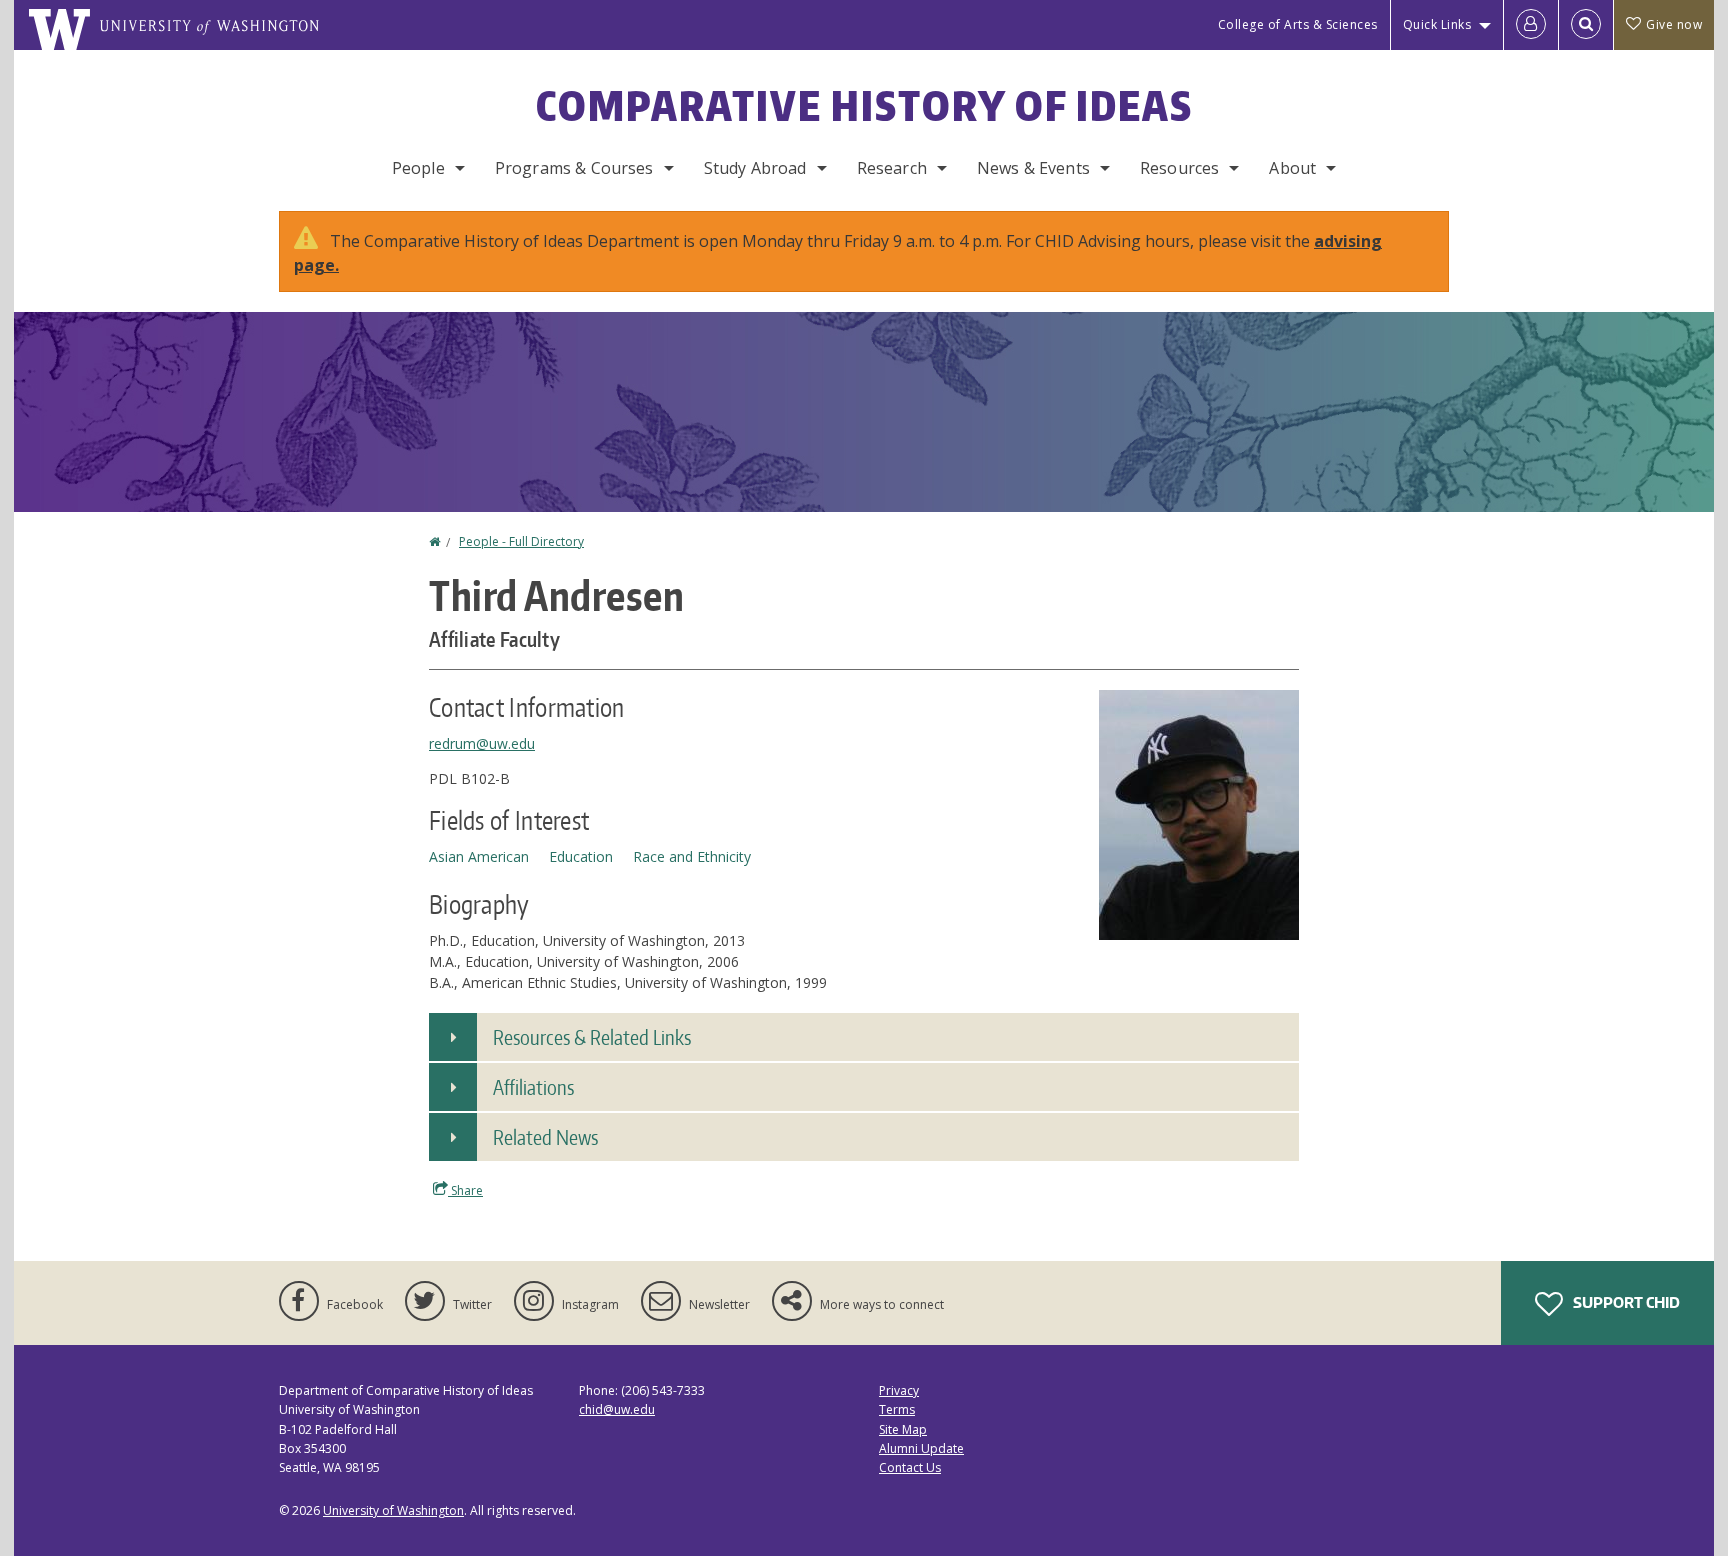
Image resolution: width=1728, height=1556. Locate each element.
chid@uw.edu (617, 1409)
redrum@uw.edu (482, 743)
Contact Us (910, 1467)
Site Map (903, 1429)
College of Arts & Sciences (1298, 24)
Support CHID (1625, 1302)
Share (465, 1190)
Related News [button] (545, 1137)
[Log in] (1531, 25)
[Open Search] (1586, 25)
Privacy (899, 1390)
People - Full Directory (521, 541)
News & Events (1033, 168)
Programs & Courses (574, 168)
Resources (1179, 168)
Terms (897, 1409)
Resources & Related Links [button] (592, 1037)
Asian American (479, 856)
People (418, 168)
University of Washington (393, 1510)
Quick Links (1437, 24)
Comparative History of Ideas (864, 106)
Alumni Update (921, 1448)
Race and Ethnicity (692, 856)
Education (581, 856)
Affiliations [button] (533, 1087)
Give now (1674, 24)
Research (892, 168)
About (1292, 168)
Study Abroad (755, 168)
